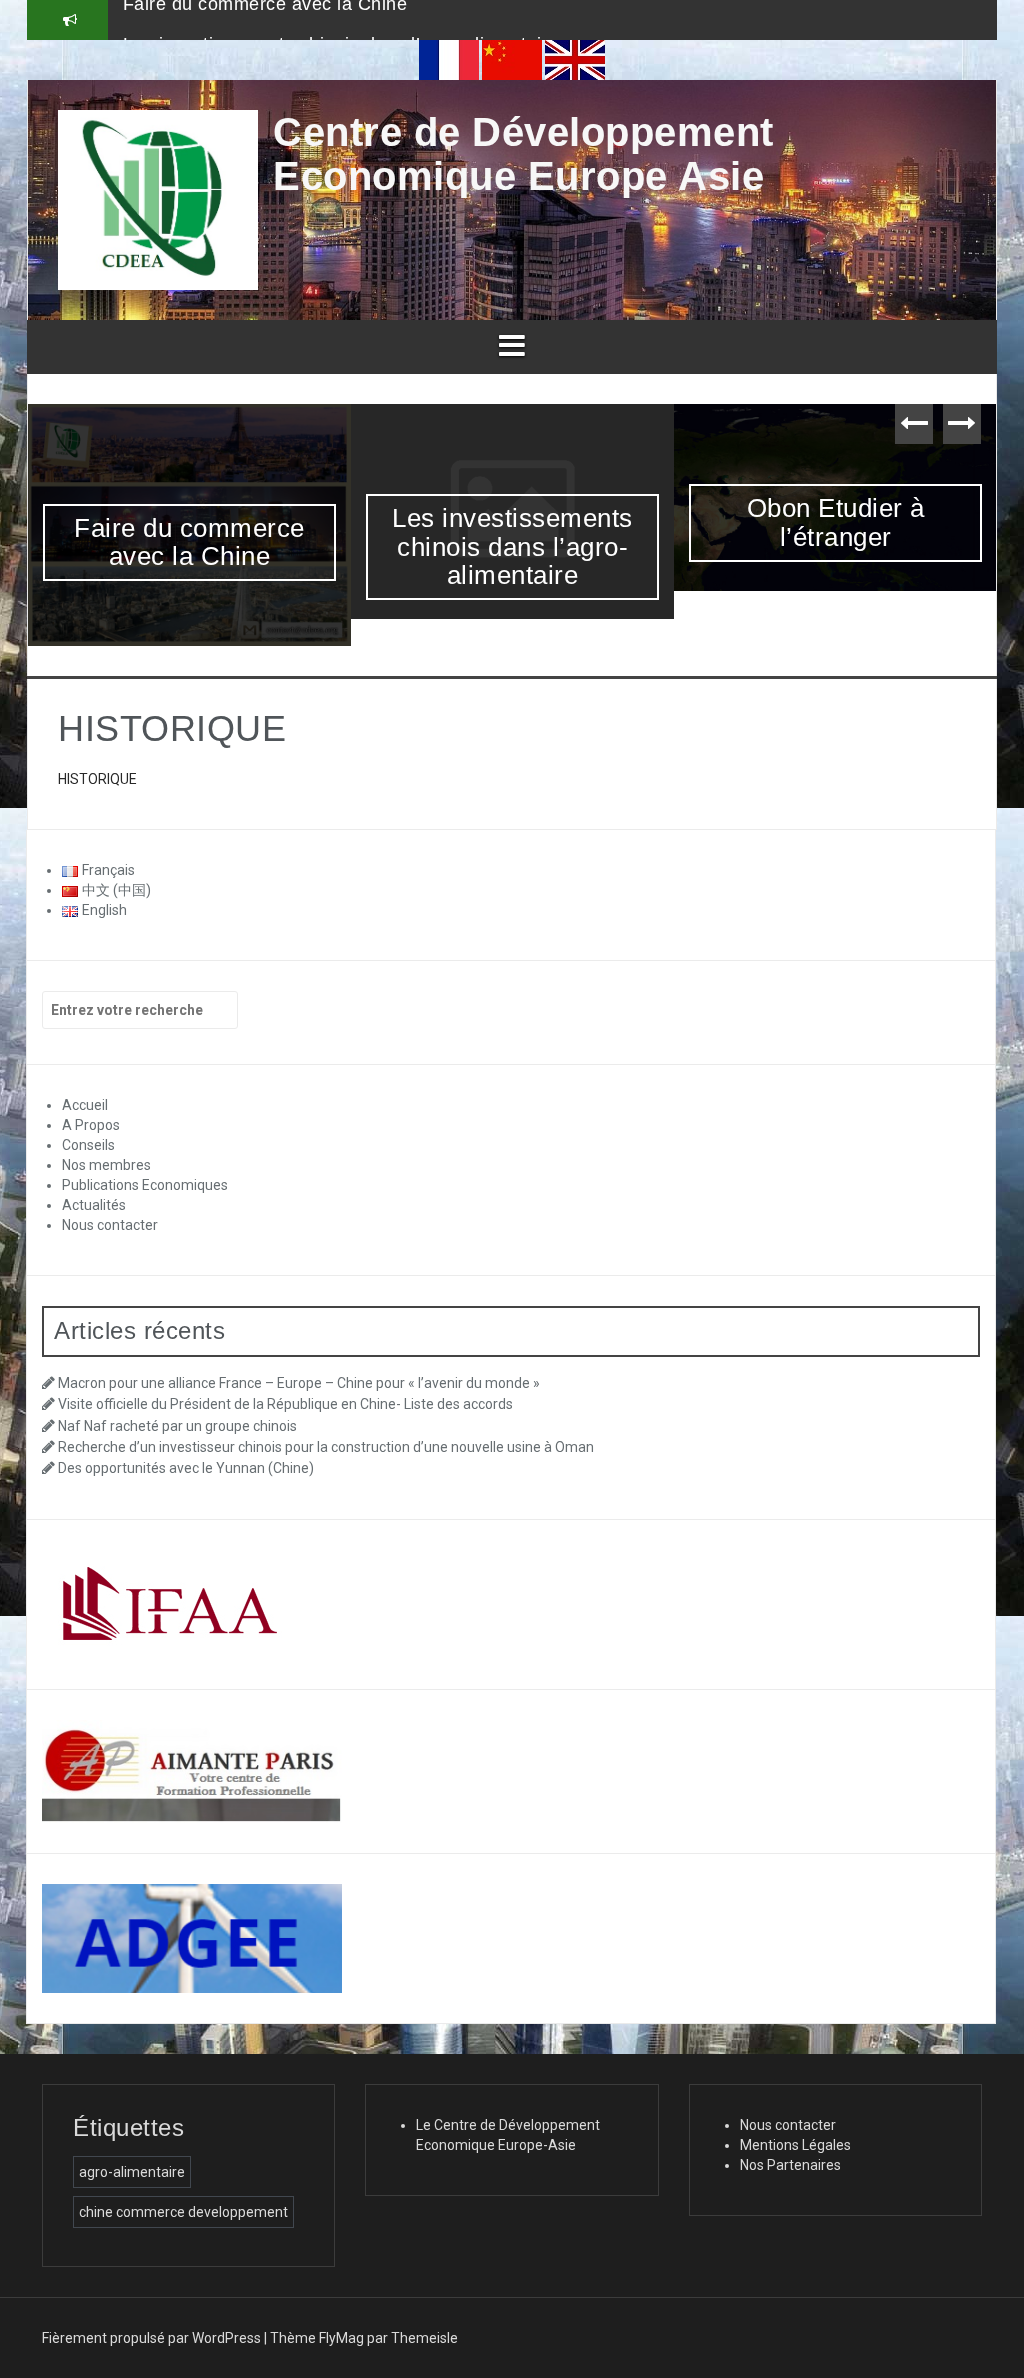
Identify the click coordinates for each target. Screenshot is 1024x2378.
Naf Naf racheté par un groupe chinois (177, 1426)
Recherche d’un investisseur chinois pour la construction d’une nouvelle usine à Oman (326, 1447)
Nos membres (106, 1165)
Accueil (85, 1105)
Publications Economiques (145, 1185)
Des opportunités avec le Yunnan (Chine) (186, 1468)
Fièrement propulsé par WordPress (151, 2338)
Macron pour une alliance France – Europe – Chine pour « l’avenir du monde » (299, 1383)
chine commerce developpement (183, 2212)
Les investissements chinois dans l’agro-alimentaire (341, 19)
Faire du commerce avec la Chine (189, 542)
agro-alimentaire (132, 2172)
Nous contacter (110, 1225)
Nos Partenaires (790, 2165)
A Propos (91, 1125)
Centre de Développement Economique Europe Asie (523, 154)
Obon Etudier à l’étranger (836, 522)
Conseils (88, 1145)
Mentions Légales (795, 2145)
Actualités (94, 1205)
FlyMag (341, 2338)
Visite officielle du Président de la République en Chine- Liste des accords (285, 1404)
